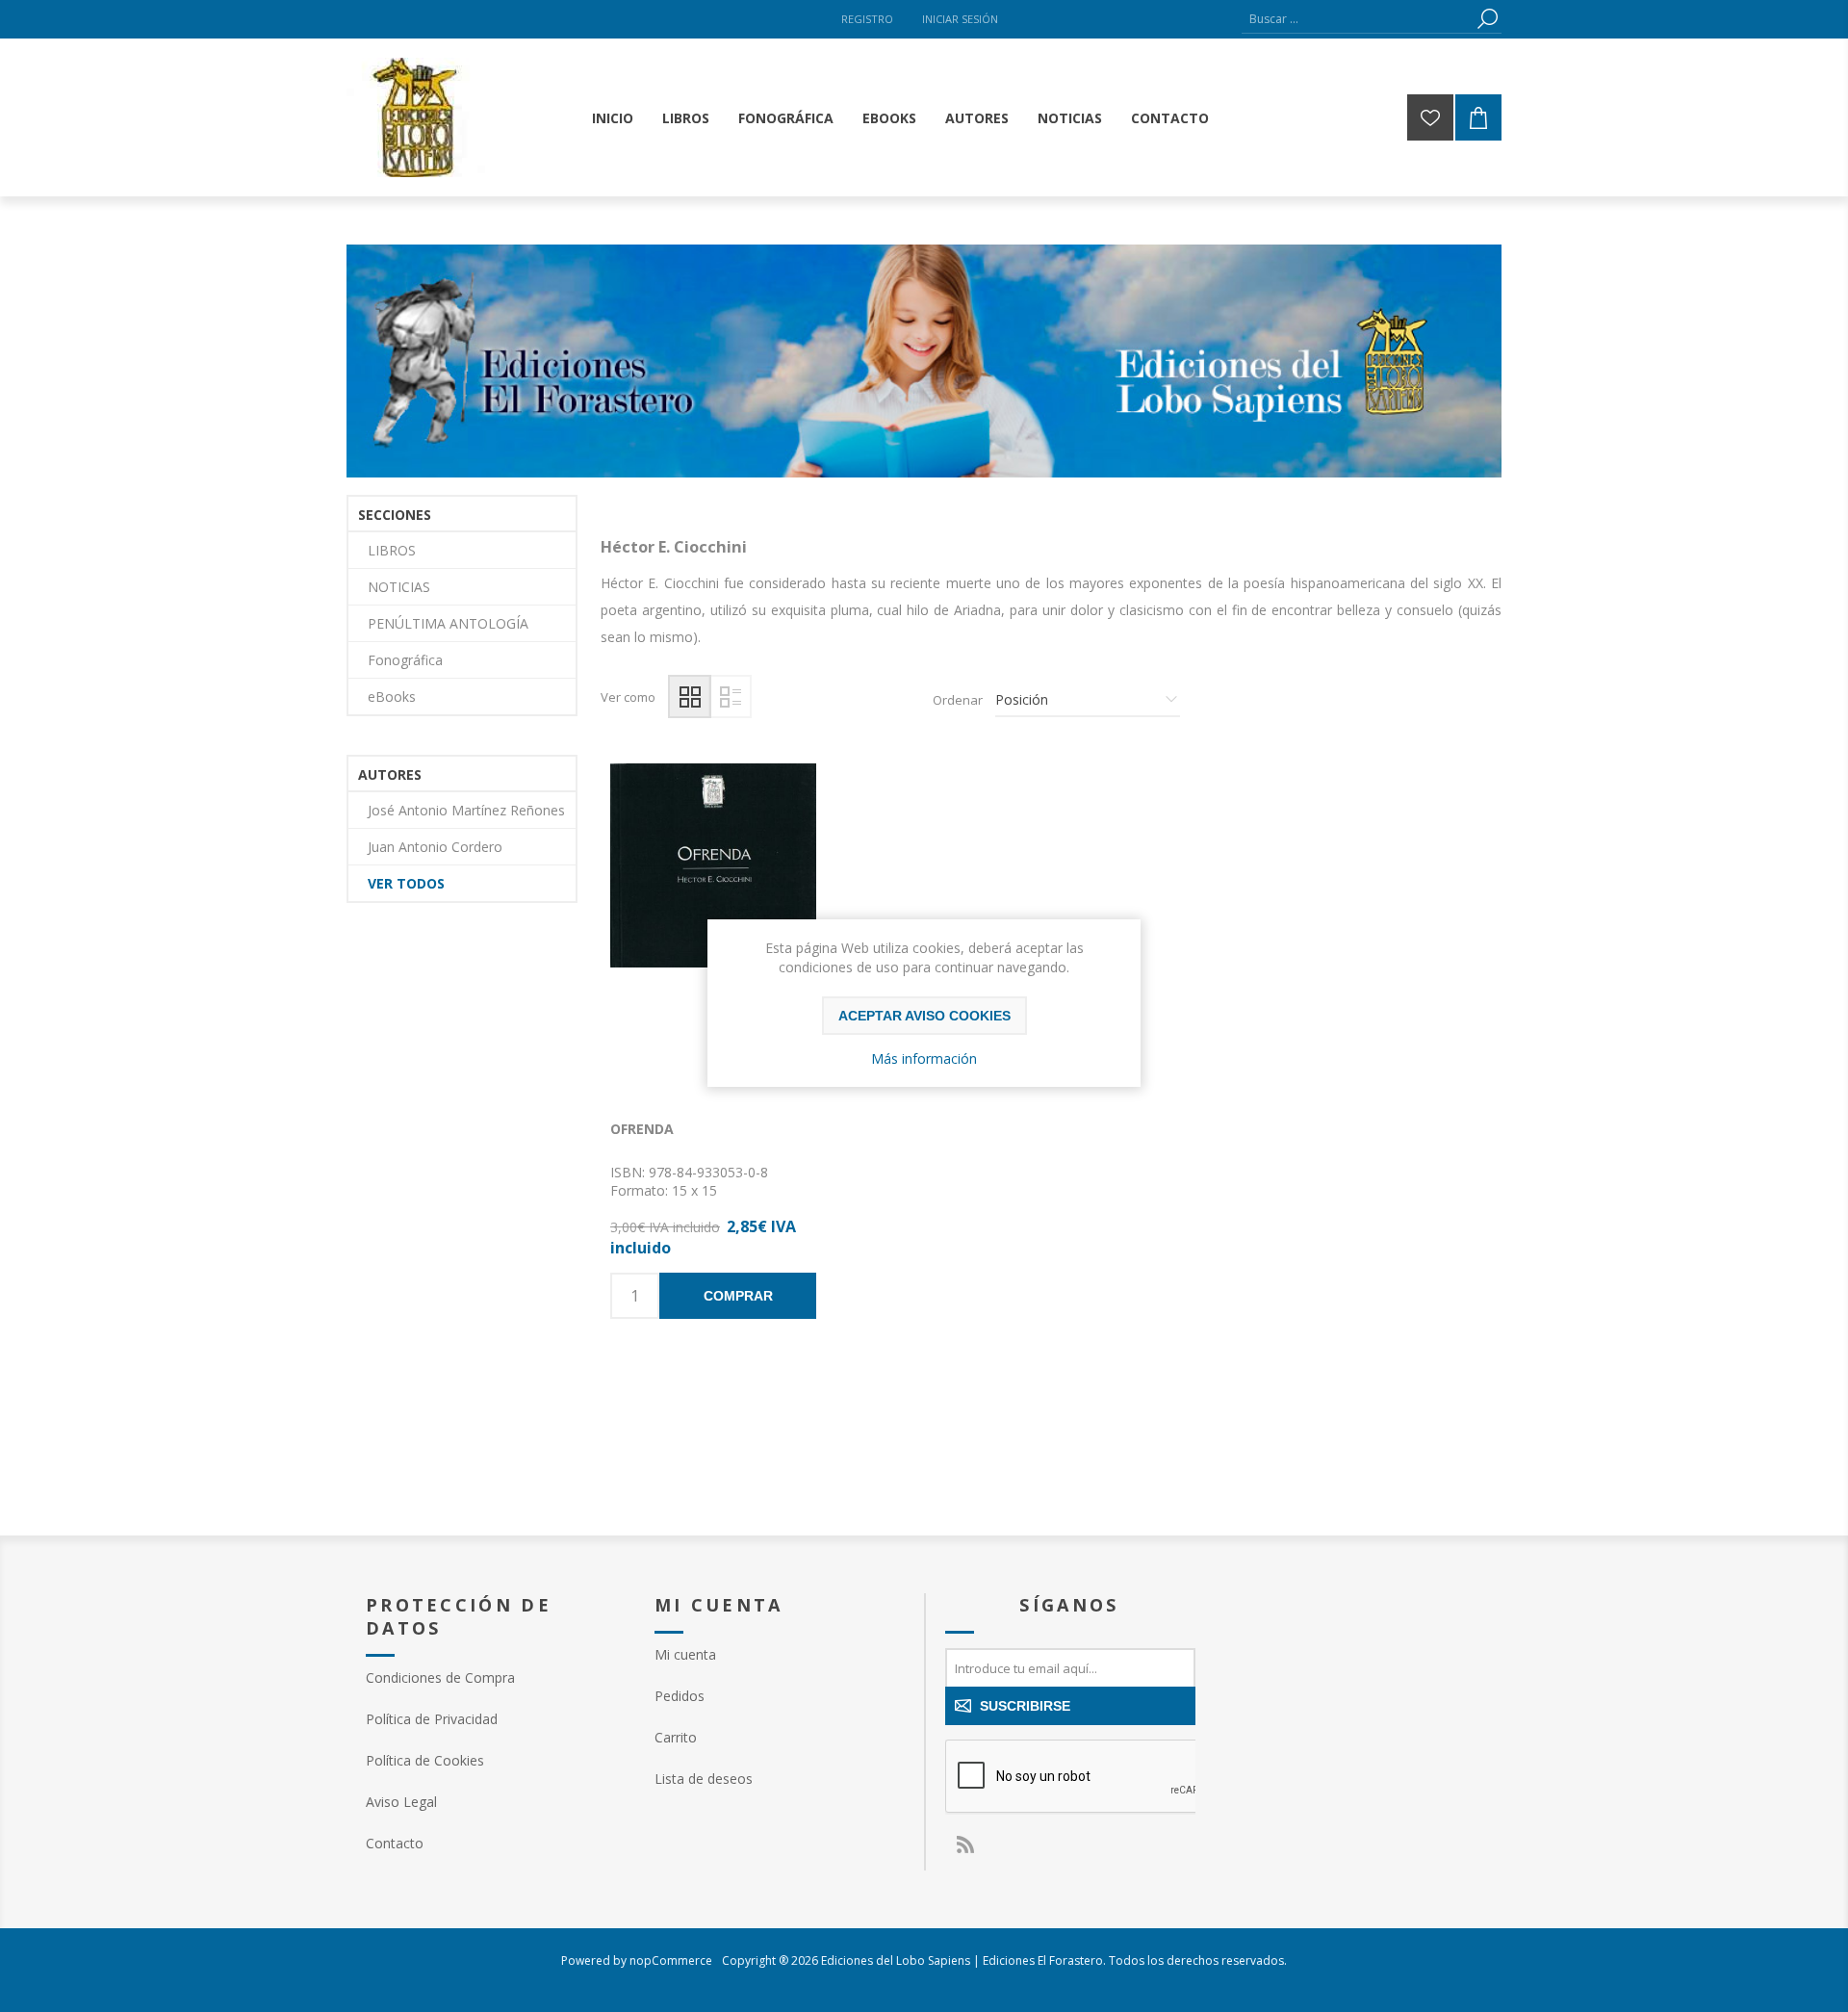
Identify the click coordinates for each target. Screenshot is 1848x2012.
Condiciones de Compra (440, 1677)
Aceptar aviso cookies (924, 1016)
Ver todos (406, 883)
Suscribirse (1025, 1706)
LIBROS (392, 550)
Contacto (395, 1843)
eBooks (392, 696)
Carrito (676, 1737)
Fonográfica (405, 660)
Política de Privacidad (432, 1719)
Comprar (738, 1296)
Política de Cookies (425, 1760)
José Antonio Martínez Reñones (466, 810)
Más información (924, 1058)
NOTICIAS (399, 587)
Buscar (1487, 19)
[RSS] (964, 1844)
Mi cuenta (685, 1654)
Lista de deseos (704, 1779)
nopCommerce (671, 1960)
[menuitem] (491, 1677)
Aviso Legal (401, 1802)
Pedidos (680, 1696)
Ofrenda (642, 1129)
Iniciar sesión (960, 19)
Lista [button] (730, 696)
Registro (867, 19)
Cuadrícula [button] (690, 696)
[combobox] (1357, 19)
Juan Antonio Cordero (435, 847)
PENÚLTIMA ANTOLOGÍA (448, 623)
